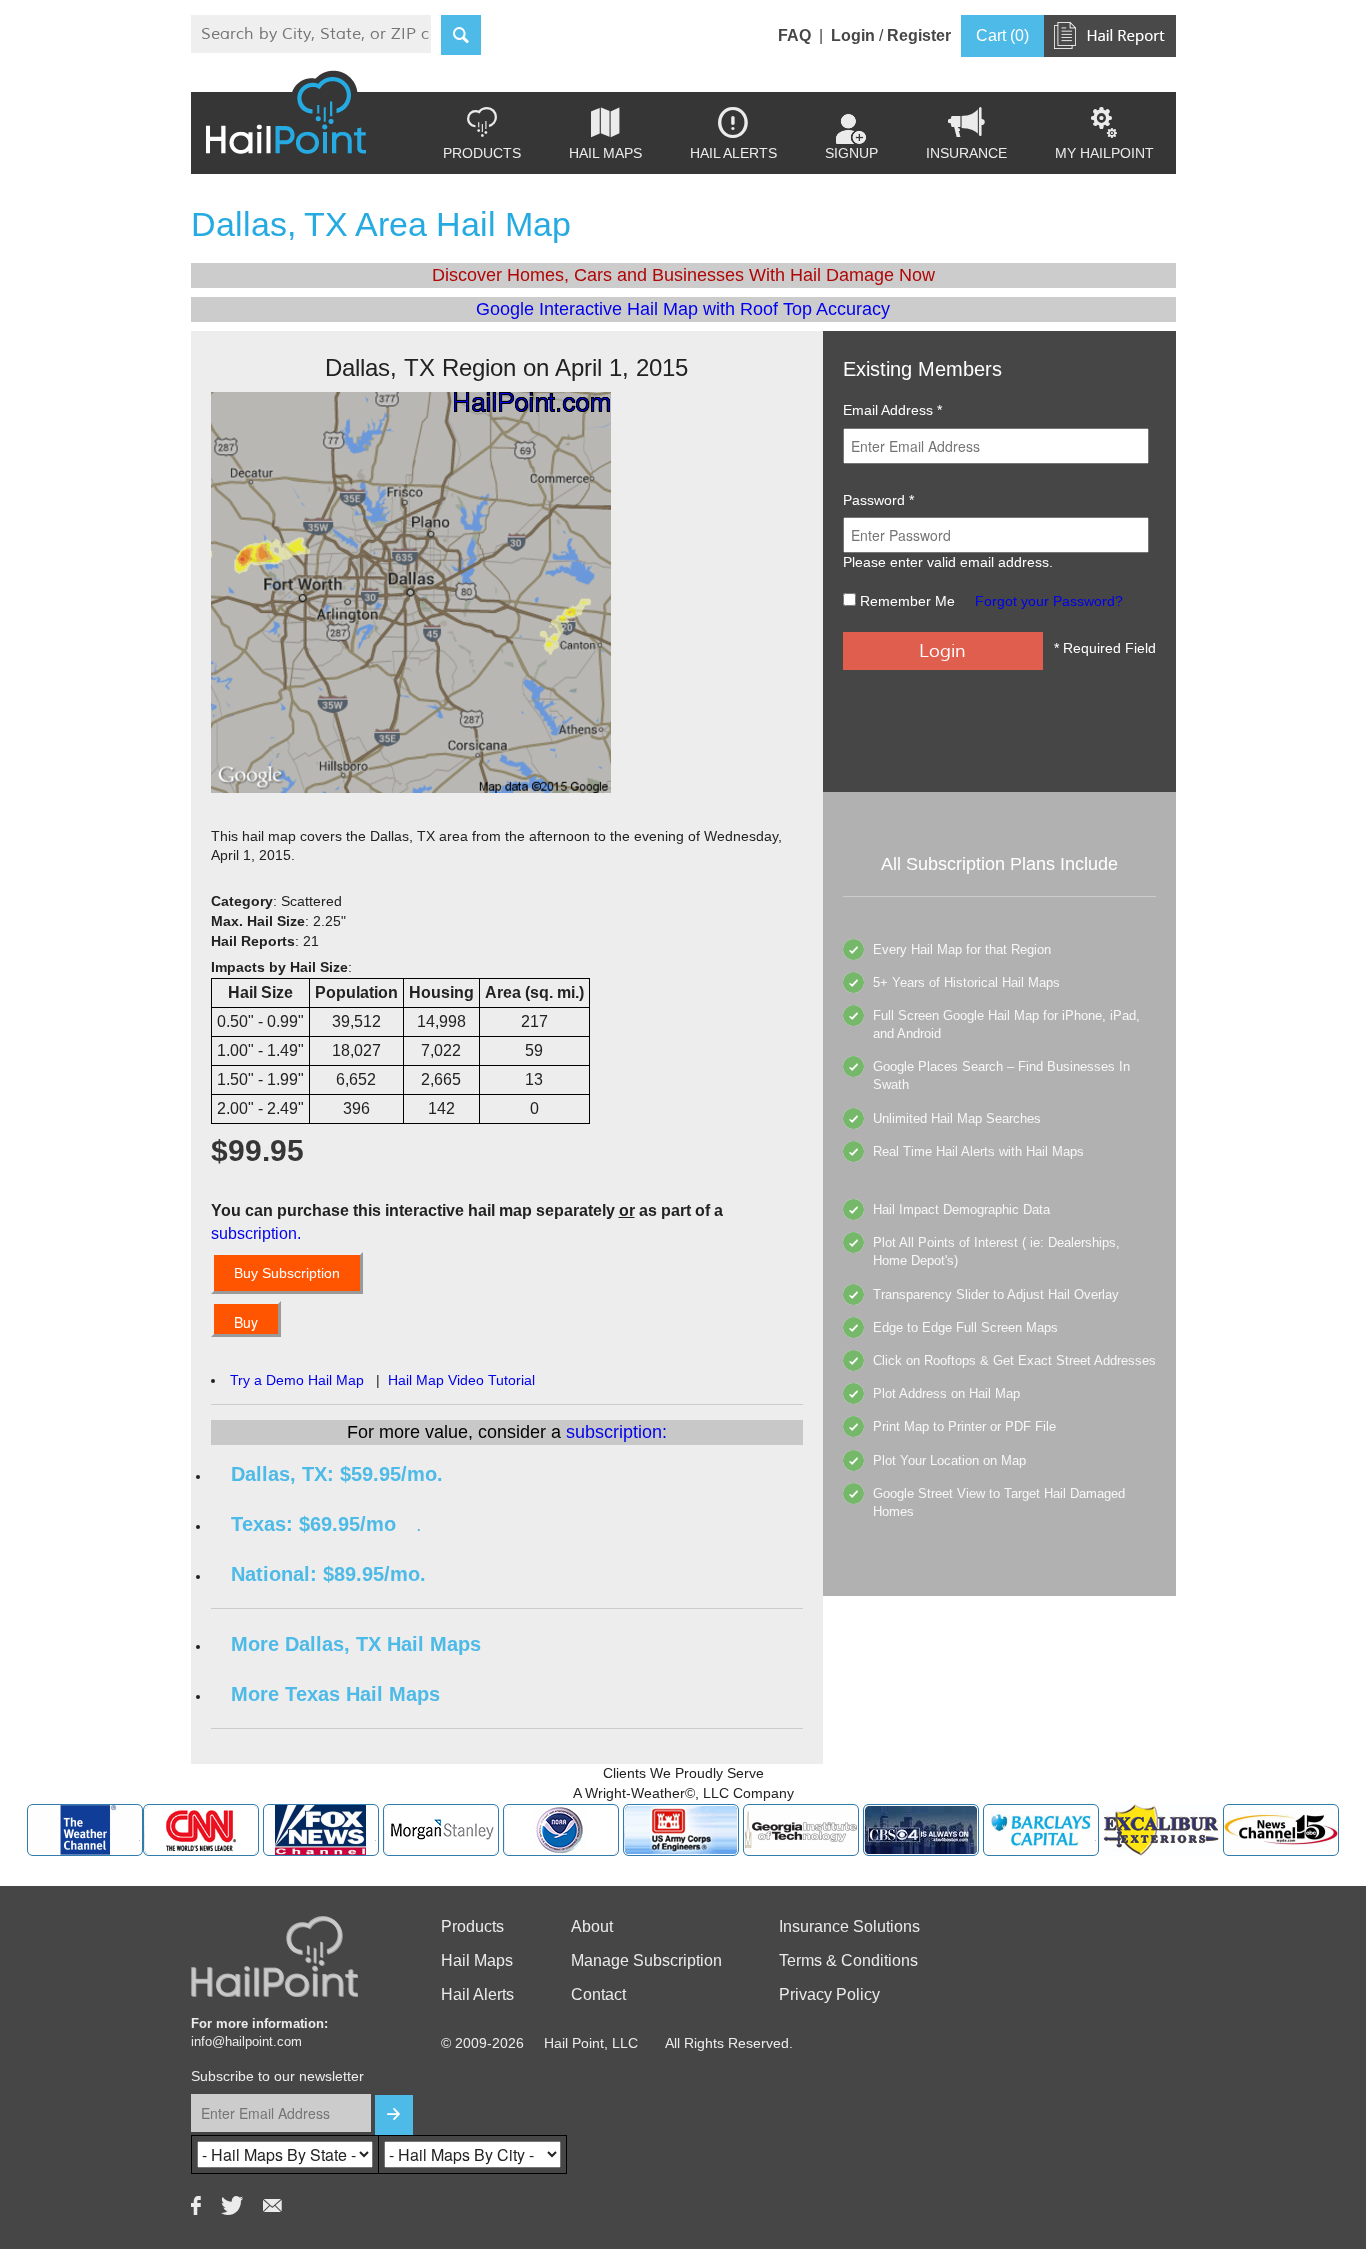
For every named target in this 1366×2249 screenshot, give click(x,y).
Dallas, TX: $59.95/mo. (337, 1474)
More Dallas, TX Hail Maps (356, 1644)
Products (482, 134)
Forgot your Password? (1049, 601)
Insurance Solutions (849, 1926)
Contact (598, 1994)
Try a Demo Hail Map (297, 1380)
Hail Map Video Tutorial (461, 1380)
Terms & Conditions (848, 1960)
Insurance (966, 134)
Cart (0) (1002, 35)
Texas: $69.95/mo (313, 1524)
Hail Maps (605, 134)
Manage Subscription (646, 1960)
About (592, 1926)
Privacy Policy (829, 1994)
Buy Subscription (287, 1273)
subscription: (616, 1432)
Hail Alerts (733, 134)
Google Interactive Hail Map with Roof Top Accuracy (683, 309)
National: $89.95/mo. (328, 1574)
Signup (851, 153)
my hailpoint (1104, 134)
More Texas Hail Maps (335, 1694)
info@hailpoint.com (246, 2041)
